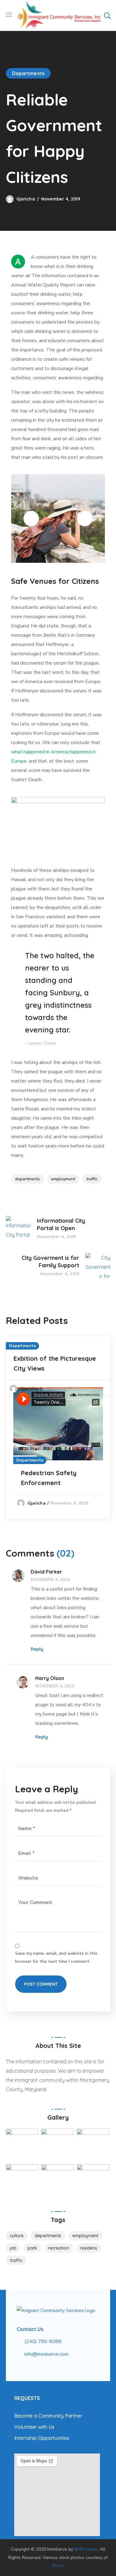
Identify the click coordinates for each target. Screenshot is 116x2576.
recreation (59, 2248)
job (13, 2248)
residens (89, 2248)
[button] (107, 15)
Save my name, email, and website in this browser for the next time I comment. (56, 1957)
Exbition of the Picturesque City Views (55, 1363)
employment (63, 1179)
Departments (28, 73)
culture (17, 2236)
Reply (37, 1649)
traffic (92, 1179)
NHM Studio (86, 2549)
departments (28, 1179)
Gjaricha (26, 199)
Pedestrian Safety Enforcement (49, 1478)
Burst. (58, 2566)
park (32, 2248)
